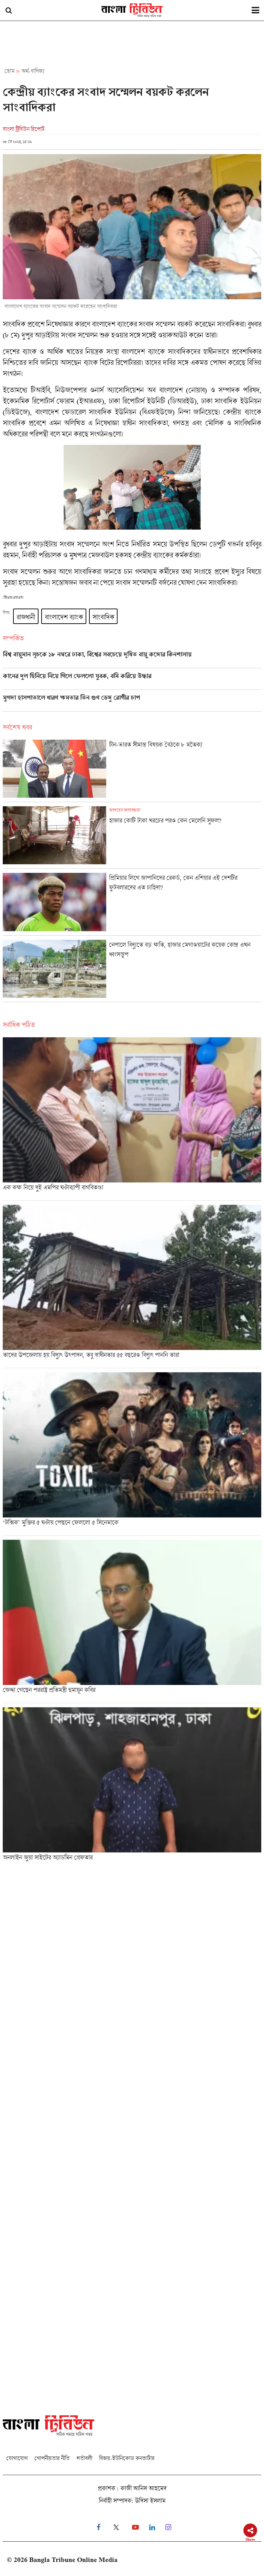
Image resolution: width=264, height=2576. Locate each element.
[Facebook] (98, 2527)
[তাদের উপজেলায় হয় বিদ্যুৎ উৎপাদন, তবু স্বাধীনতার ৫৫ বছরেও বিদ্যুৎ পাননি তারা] (132, 1286)
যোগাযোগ (17, 2458)
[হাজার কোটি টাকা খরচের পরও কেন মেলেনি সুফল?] (132, 837)
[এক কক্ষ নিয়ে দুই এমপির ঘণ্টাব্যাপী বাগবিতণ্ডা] (132, 1119)
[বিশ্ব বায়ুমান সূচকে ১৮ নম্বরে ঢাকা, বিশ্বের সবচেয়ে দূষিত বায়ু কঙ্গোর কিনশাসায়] (132, 659)
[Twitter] (116, 2527)
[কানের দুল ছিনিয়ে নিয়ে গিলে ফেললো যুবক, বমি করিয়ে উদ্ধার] (132, 681)
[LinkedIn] (152, 2527)
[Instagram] (168, 2527)
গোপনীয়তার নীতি (52, 2458)
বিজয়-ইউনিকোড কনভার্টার (127, 2458)
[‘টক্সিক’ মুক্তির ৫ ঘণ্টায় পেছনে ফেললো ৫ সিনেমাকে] (132, 1454)
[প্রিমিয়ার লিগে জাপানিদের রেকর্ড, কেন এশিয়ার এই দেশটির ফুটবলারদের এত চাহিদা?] (132, 904)
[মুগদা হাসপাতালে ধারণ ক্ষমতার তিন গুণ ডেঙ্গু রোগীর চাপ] (132, 703)
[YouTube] (135, 2527)
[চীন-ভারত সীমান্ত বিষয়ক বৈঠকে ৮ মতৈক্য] (132, 771)
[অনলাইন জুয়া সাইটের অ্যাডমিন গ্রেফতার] (132, 1786)
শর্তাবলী (84, 2458)
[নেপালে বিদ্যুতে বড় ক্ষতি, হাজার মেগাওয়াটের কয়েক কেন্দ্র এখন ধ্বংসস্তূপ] (132, 971)
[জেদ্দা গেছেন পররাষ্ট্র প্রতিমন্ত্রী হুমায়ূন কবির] (132, 1621)
